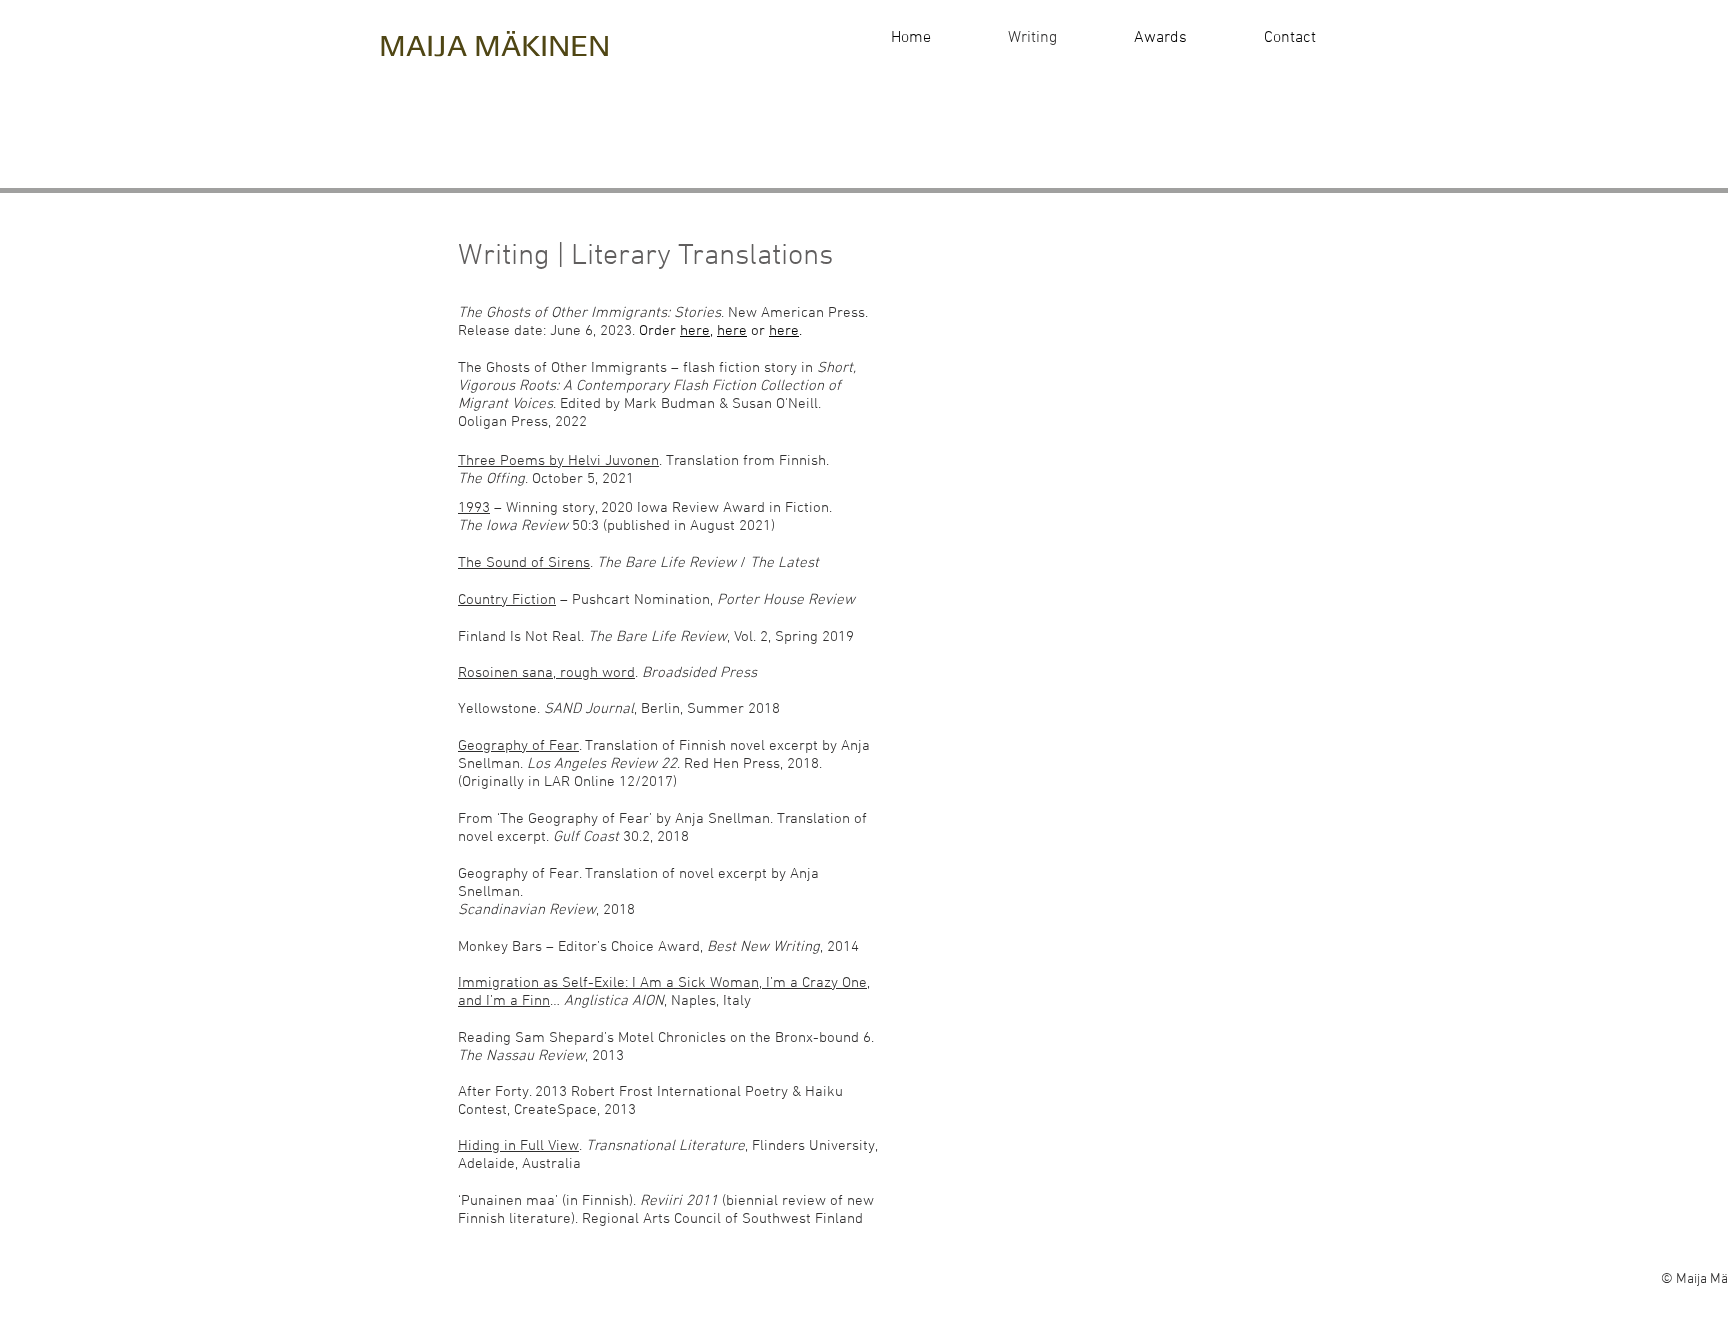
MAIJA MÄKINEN (494, 45)
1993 (474, 508)
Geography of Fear (518, 746)
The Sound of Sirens (524, 563)
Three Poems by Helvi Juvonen (558, 461)
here (695, 331)
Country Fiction (507, 600)
